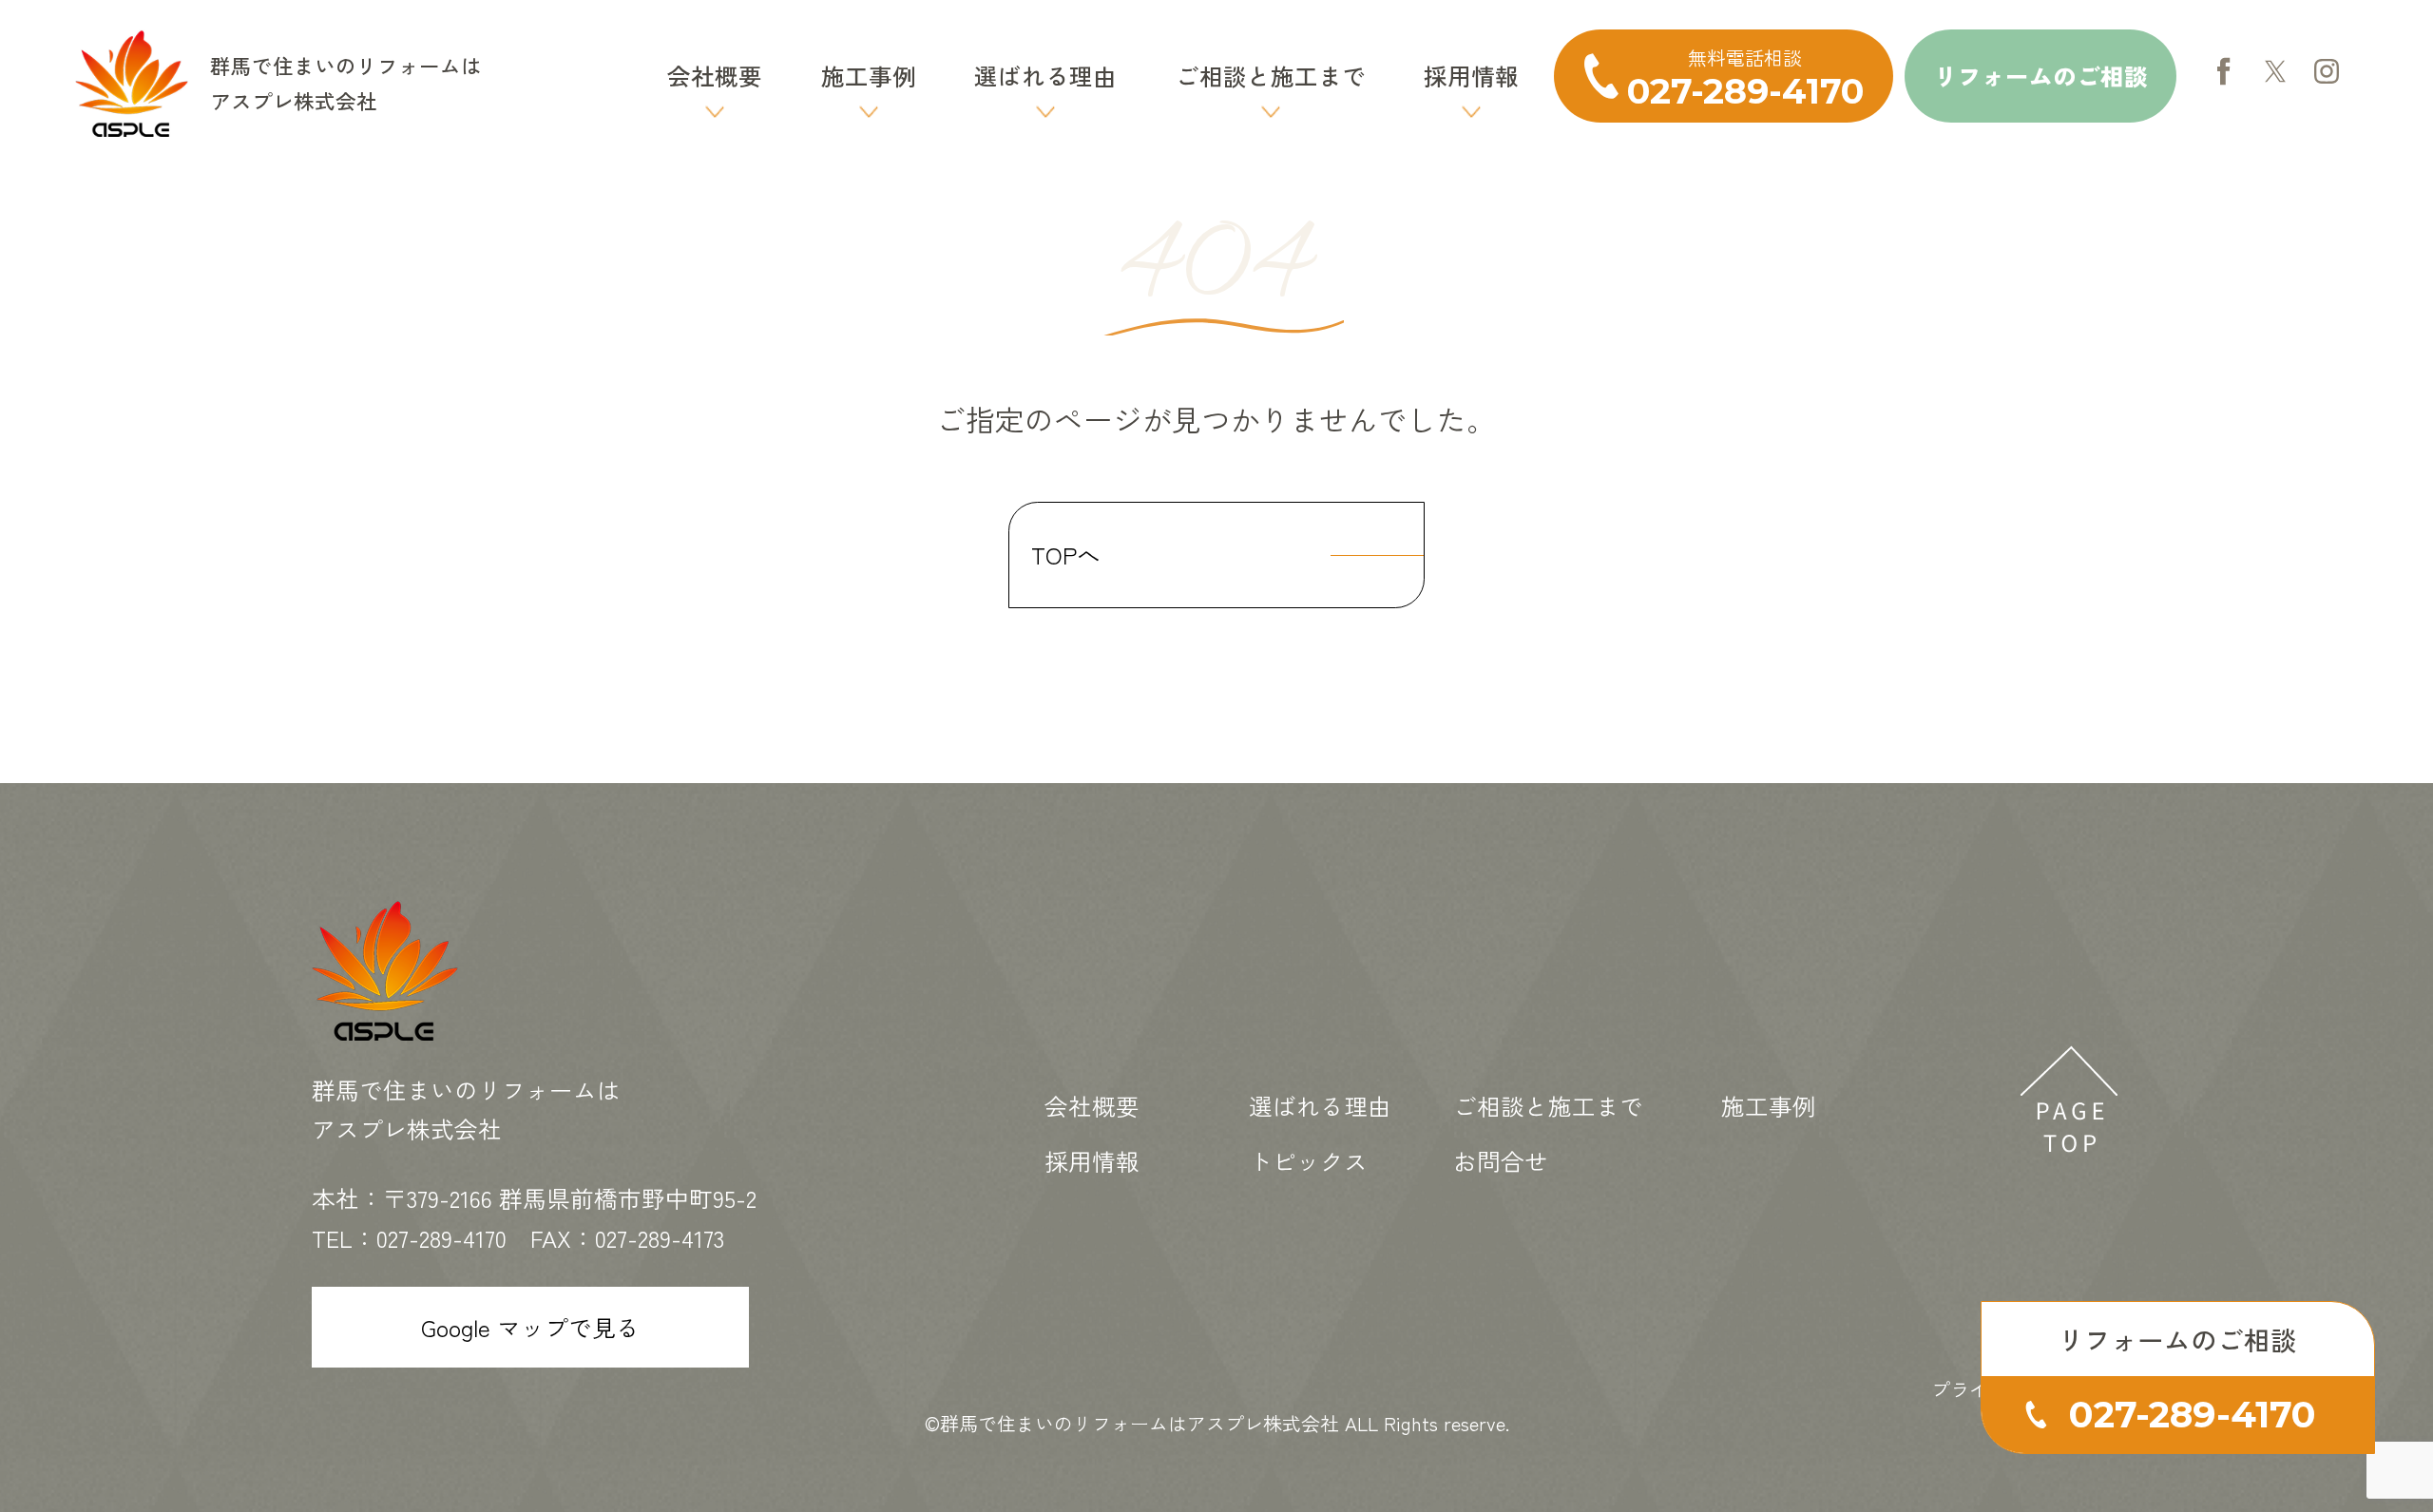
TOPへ (1066, 554)
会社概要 (715, 75)
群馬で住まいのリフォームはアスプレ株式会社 (1140, 1423)
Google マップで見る (530, 1327)
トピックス (1308, 1160)
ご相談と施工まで (1271, 75)
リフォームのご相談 (2041, 75)
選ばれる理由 (1045, 75)
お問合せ (1501, 1160)
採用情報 (1471, 75)
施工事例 (869, 75)
